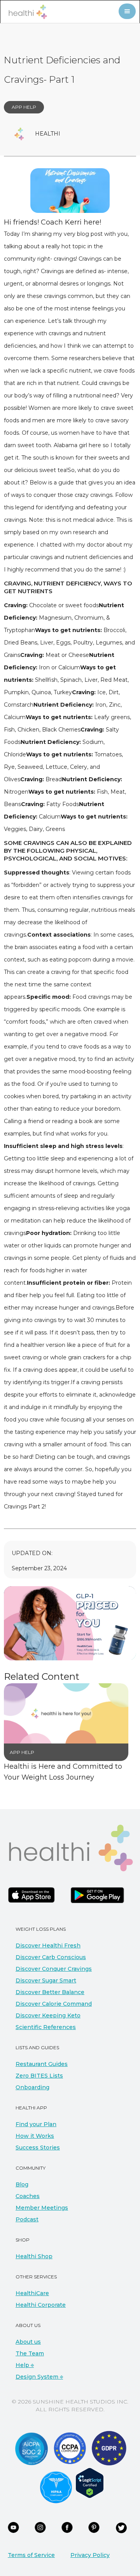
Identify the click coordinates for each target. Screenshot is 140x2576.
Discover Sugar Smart (46, 1980)
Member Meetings (42, 2208)
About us (28, 2342)
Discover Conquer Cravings (54, 1969)
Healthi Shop (34, 2256)
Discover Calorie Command (54, 2004)
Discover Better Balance (50, 1992)
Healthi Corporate (41, 2305)
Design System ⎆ (39, 2377)
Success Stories (38, 2148)
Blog (22, 2184)
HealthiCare (32, 2293)
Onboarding (32, 2087)
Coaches (28, 2196)
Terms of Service (31, 2555)
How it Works (35, 2136)
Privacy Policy (90, 2555)
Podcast (27, 2219)
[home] (26, 12)
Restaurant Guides (42, 2064)
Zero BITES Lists (39, 2076)
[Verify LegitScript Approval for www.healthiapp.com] (90, 2482)
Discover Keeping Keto (48, 2015)
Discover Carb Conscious (51, 1957)
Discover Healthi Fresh (48, 1945)
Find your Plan (36, 2124)
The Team (30, 2353)
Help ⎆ (25, 2365)
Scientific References (46, 2027)
